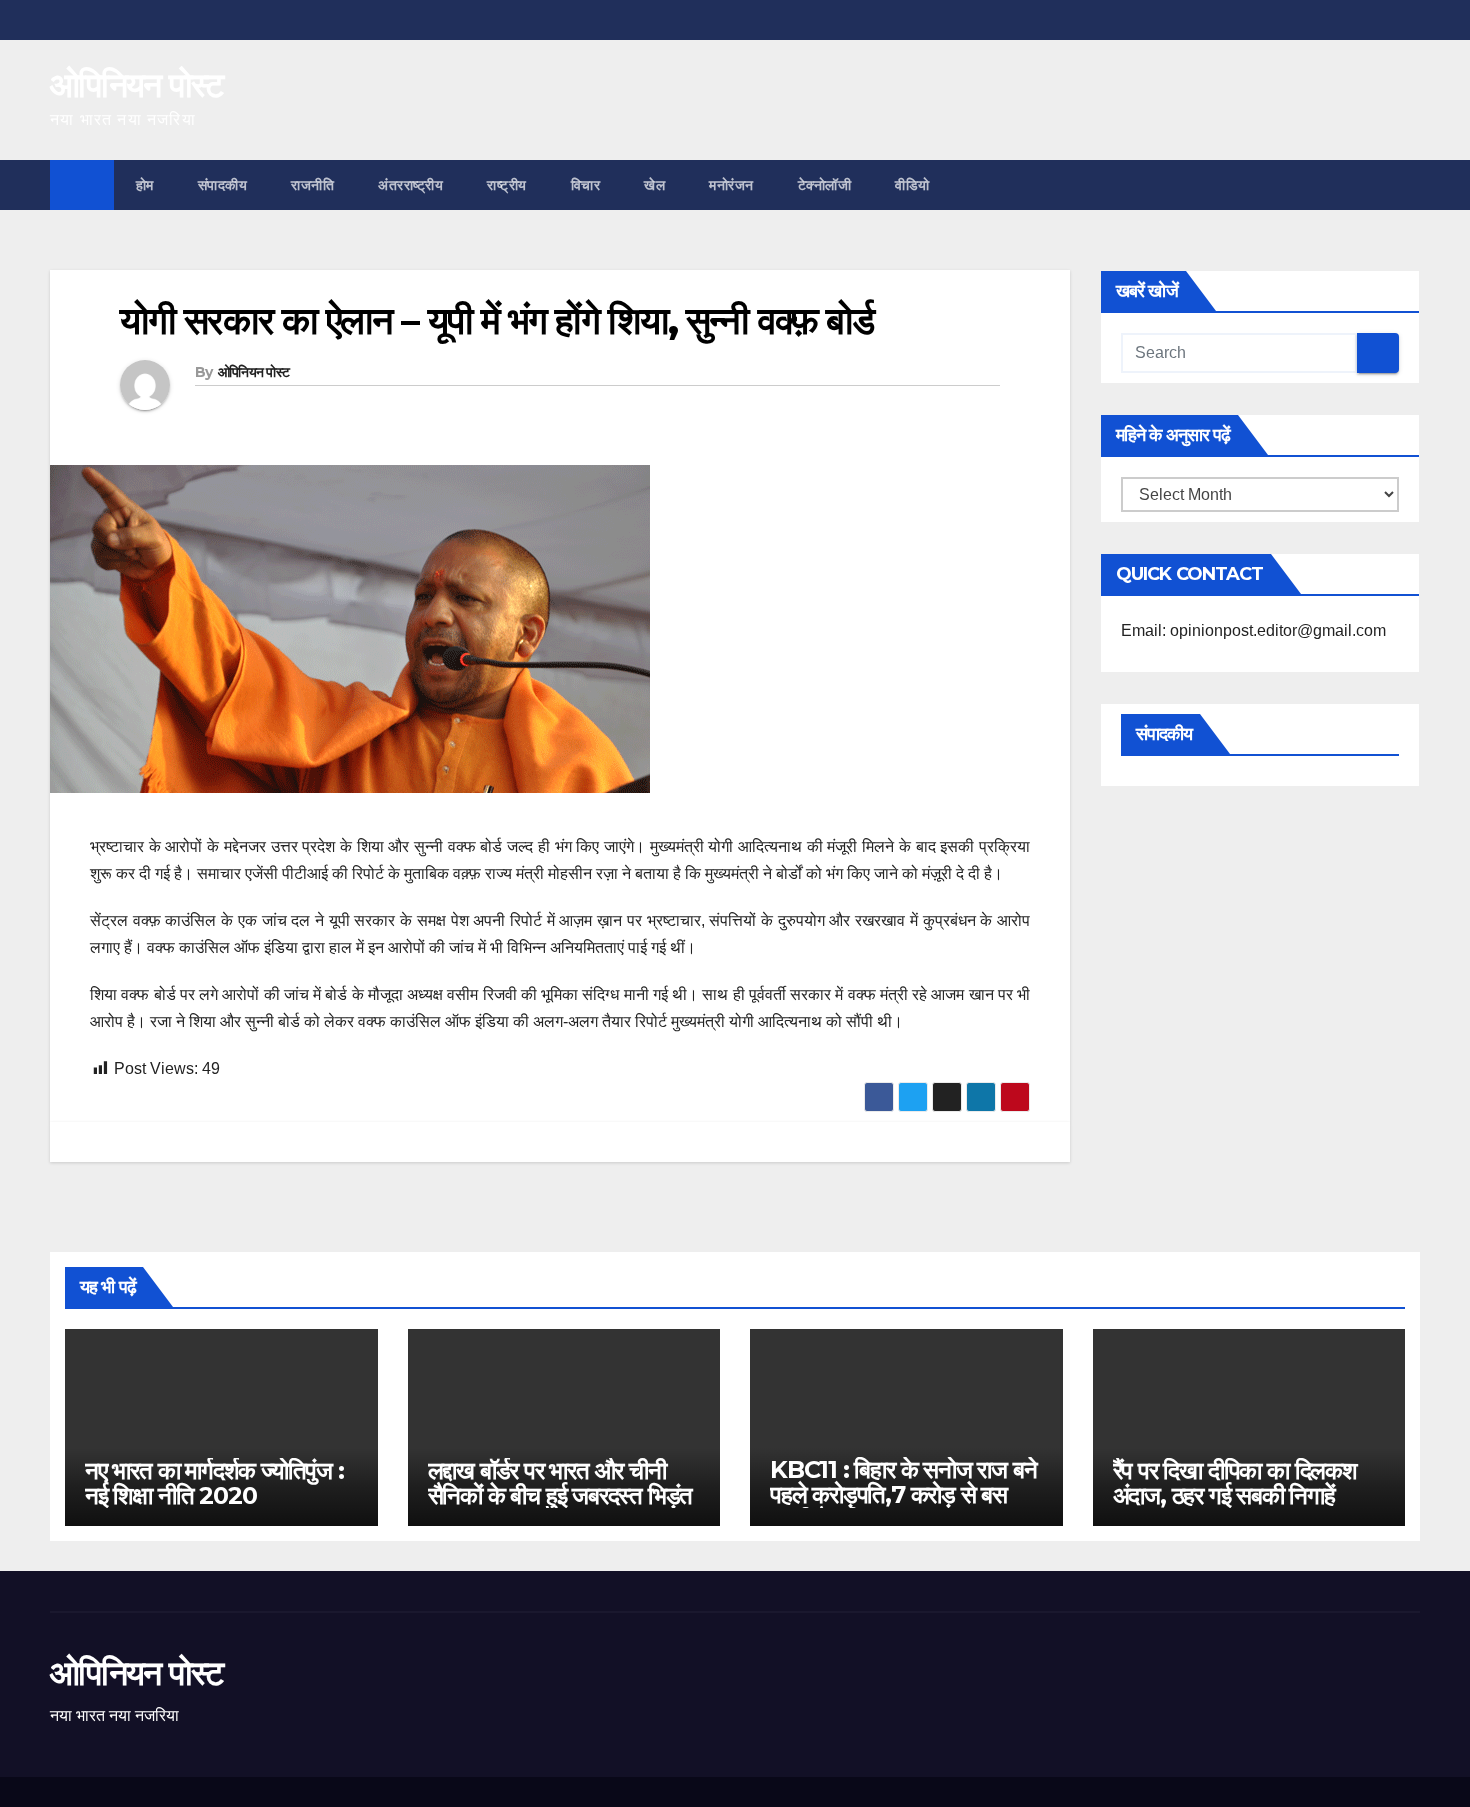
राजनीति (312, 185)
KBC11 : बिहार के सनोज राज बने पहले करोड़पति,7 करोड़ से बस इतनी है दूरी (903, 1494)
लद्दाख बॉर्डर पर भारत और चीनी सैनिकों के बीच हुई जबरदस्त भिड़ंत (560, 1483)
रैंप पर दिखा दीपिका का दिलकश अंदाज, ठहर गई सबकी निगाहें (1235, 1483)
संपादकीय (223, 185)
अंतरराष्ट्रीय (410, 185)
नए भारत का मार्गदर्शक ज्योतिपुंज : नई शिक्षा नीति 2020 (214, 1483)
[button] (1406, 184)
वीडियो (912, 185)
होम (145, 185)
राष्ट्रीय (507, 185)
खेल (654, 185)
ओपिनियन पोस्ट (136, 85)
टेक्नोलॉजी (825, 185)
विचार (586, 185)
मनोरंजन (731, 185)
